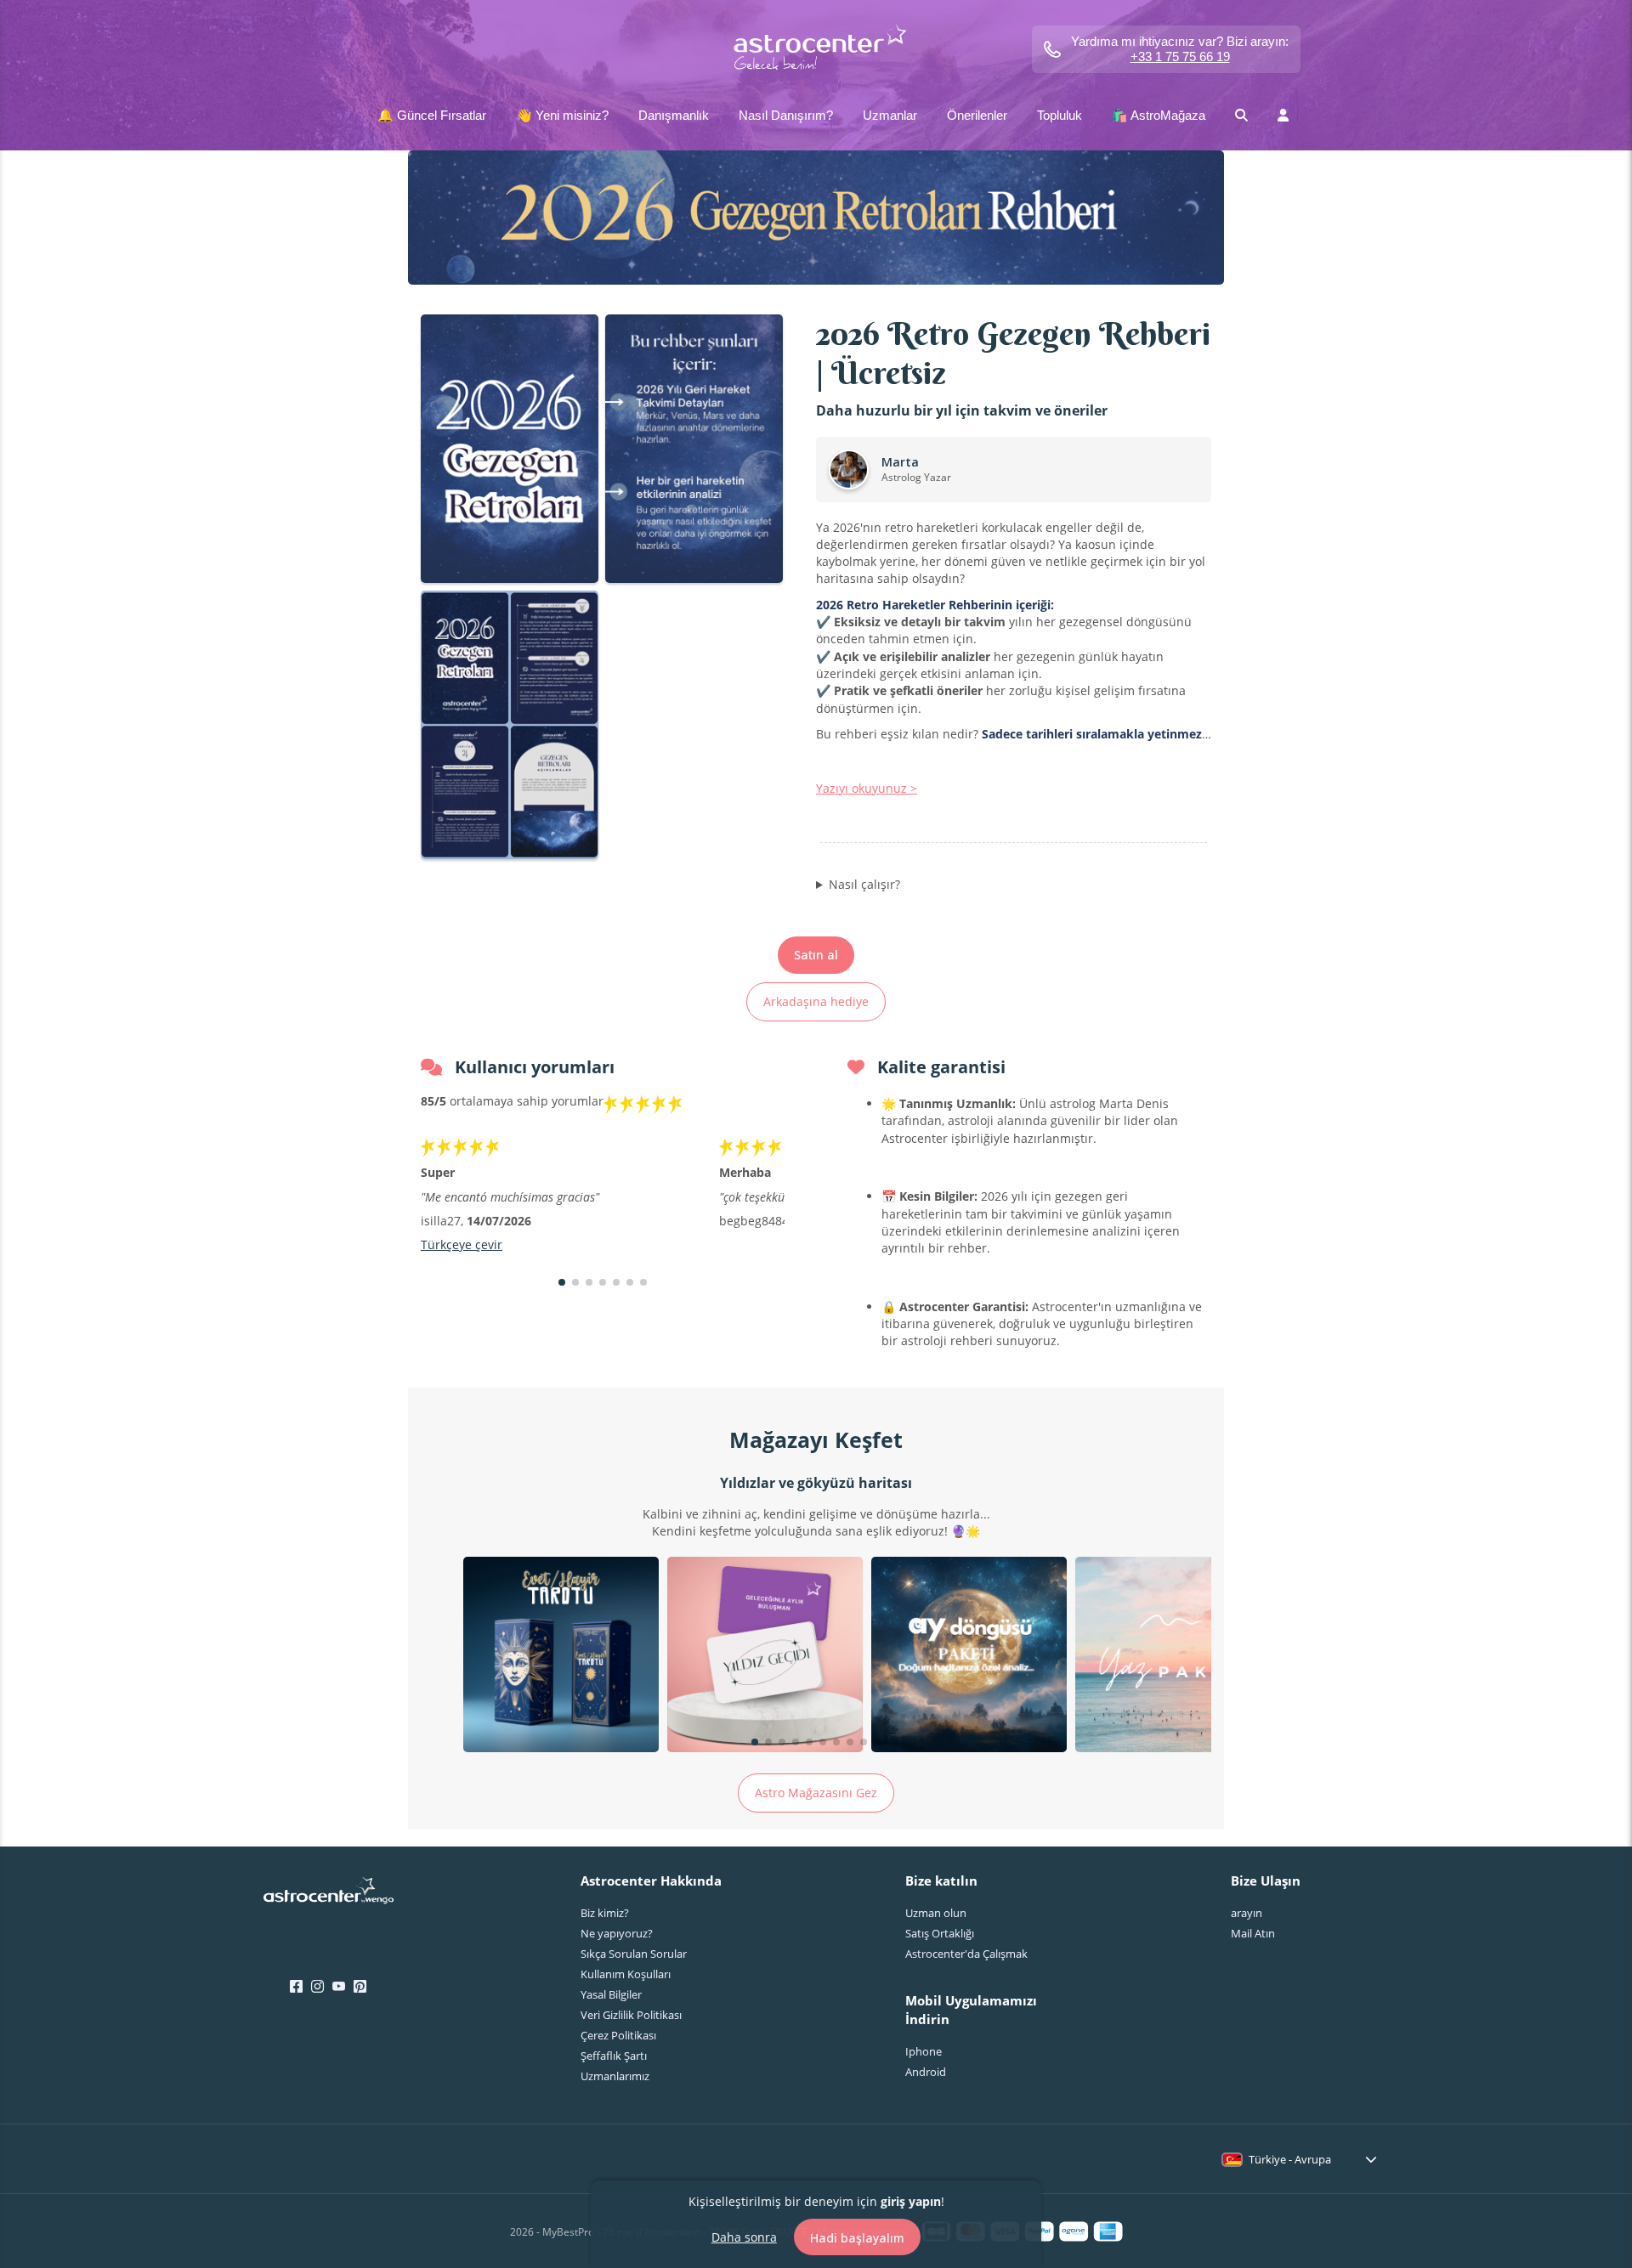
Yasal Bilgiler (611, 1994)
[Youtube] (339, 1987)
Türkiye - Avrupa (1290, 2159)
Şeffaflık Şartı (614, 2056)
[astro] (816, 49)
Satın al (816, 955)
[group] (561, 1657)
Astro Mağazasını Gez (816, 1793)
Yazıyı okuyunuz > (867, 788)
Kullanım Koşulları (626, 1974)
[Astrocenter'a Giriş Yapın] (329, 1896)
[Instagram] (317, 1987)
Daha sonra (744, 2236)
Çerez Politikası (618, 2035)
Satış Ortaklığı (940, 1933)
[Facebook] (296, 1987)
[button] (562, 1282)
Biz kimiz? (605, 1913)
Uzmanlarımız (615, 2076)
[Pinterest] (360, 1987)
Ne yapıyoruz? (617, 1933)
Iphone (924, 2051)
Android (926, 2072)
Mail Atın (1253, 1933)
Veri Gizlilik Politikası (631, 2015)
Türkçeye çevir (462, 1244)
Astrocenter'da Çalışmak (966, 1954)
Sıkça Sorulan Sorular (634, 1954)
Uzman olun (936, 1913)
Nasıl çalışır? (864, 884)
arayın (1247, 1913)
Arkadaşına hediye (816, 1001)
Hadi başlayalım (857, 2237)
